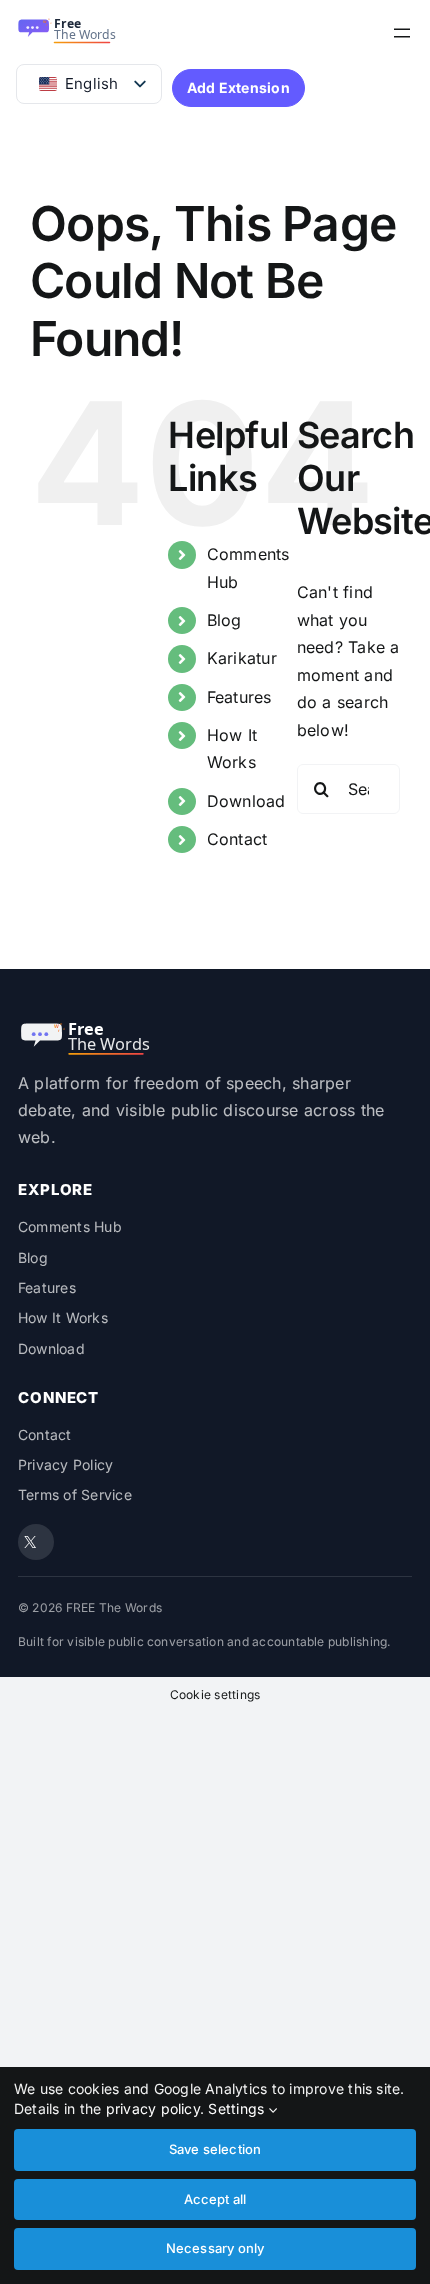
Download (246, 801)
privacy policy (153, 2108)
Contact (237, 839)
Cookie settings (215, 1694)
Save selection (215, 2149)
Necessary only (215, 2248)
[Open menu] (402, 33)
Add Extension (238, 87)
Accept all (215, 2199)
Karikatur (242, 658)
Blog (224, 620)
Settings (238, 2108)
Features (239, 697)
